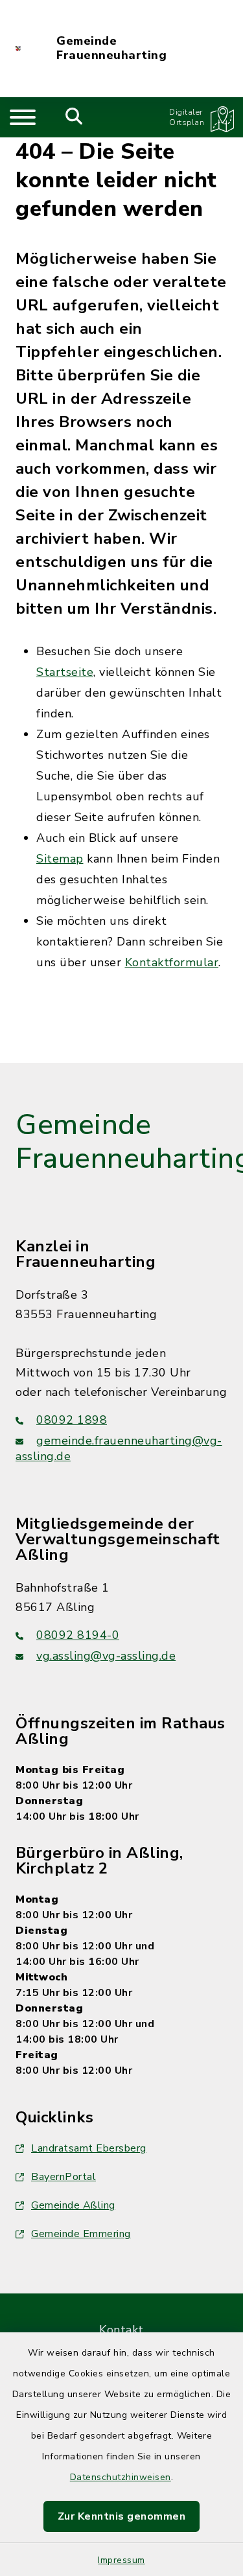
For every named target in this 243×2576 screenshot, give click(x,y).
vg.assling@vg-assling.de (106, 1656)
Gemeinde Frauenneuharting (111, 48)
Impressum (121, 2560)
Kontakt (121, 2330)
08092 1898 (72, 1420)
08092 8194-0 (78, 1635)
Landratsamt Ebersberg (89, 2148)
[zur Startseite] (18, 49)
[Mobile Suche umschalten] (74, 117)
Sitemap (60, 859)
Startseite (65, 672)
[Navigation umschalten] (23, 117)
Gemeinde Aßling (73, 2205)
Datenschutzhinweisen (121, 2477)
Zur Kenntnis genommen (122, 2516)
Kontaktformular (172, 962)
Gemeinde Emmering (81, 2234)
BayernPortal (64, 2177)
